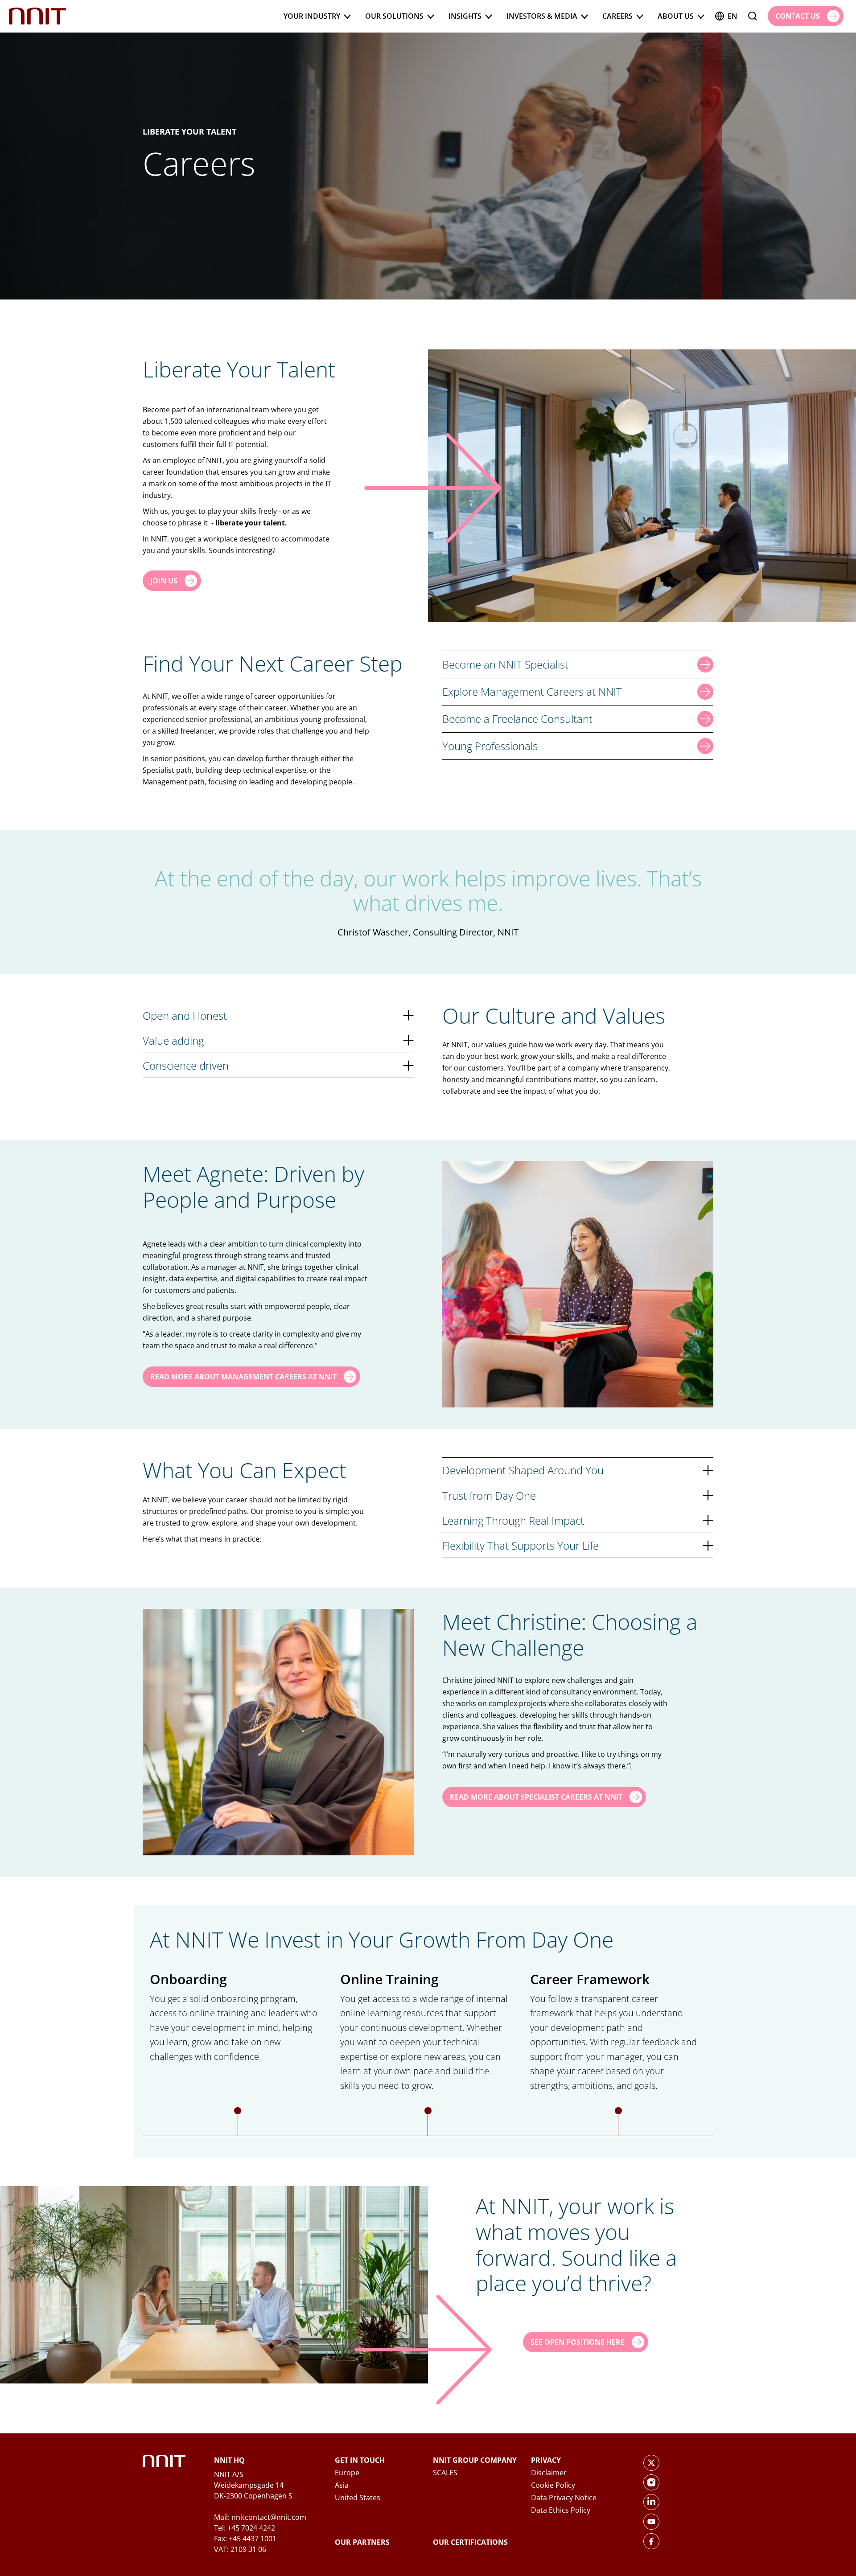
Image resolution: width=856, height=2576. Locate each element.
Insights (465, 16)
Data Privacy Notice (564, 2498)
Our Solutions (394, 16)
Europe (347, 2473)
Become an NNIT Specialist (505, 664)
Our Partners (362, 2542)
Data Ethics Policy (561, 2510)
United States (358, 2498)
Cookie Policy (553, 2485)
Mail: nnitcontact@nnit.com (260, 2517)
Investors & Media (542, 16)
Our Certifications (470, 2542)
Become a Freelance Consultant (517, 719)
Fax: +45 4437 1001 (245, 2539)
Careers (617, 16)
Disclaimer (549, 2473)
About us (676, 16)
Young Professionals (490, 746)
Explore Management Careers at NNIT (532, 691)
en (733, 16)
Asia (342, 2485)
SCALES (445, 2473)
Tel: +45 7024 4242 (245, 2528)
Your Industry (312, 16)
